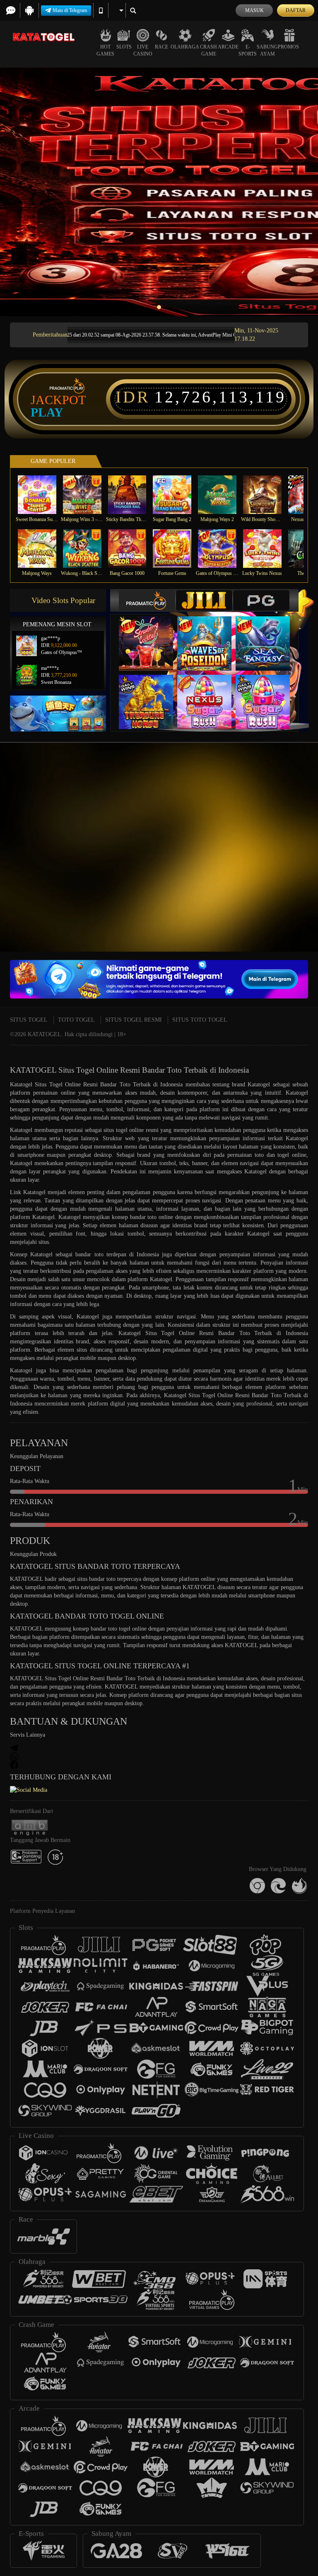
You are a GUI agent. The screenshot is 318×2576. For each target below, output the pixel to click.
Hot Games (105, 50)
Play (47, 412)
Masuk (254, 10)
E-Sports (248, 50)
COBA (151, 635)
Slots (124, 47)
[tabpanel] (159, 192)
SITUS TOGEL (29, 1020)
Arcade (228, 47)
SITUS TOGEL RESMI (134, 1020)
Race (161, 47)
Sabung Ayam (267, 50)
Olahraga (185, 47)
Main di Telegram (70, 10)
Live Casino (143, 50)
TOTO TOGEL (76, 1020)
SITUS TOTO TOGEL (200, 1020)
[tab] (147, 600)
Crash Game (208, 50)
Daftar (296, 10)
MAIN (42, 495)
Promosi (289, 47)
